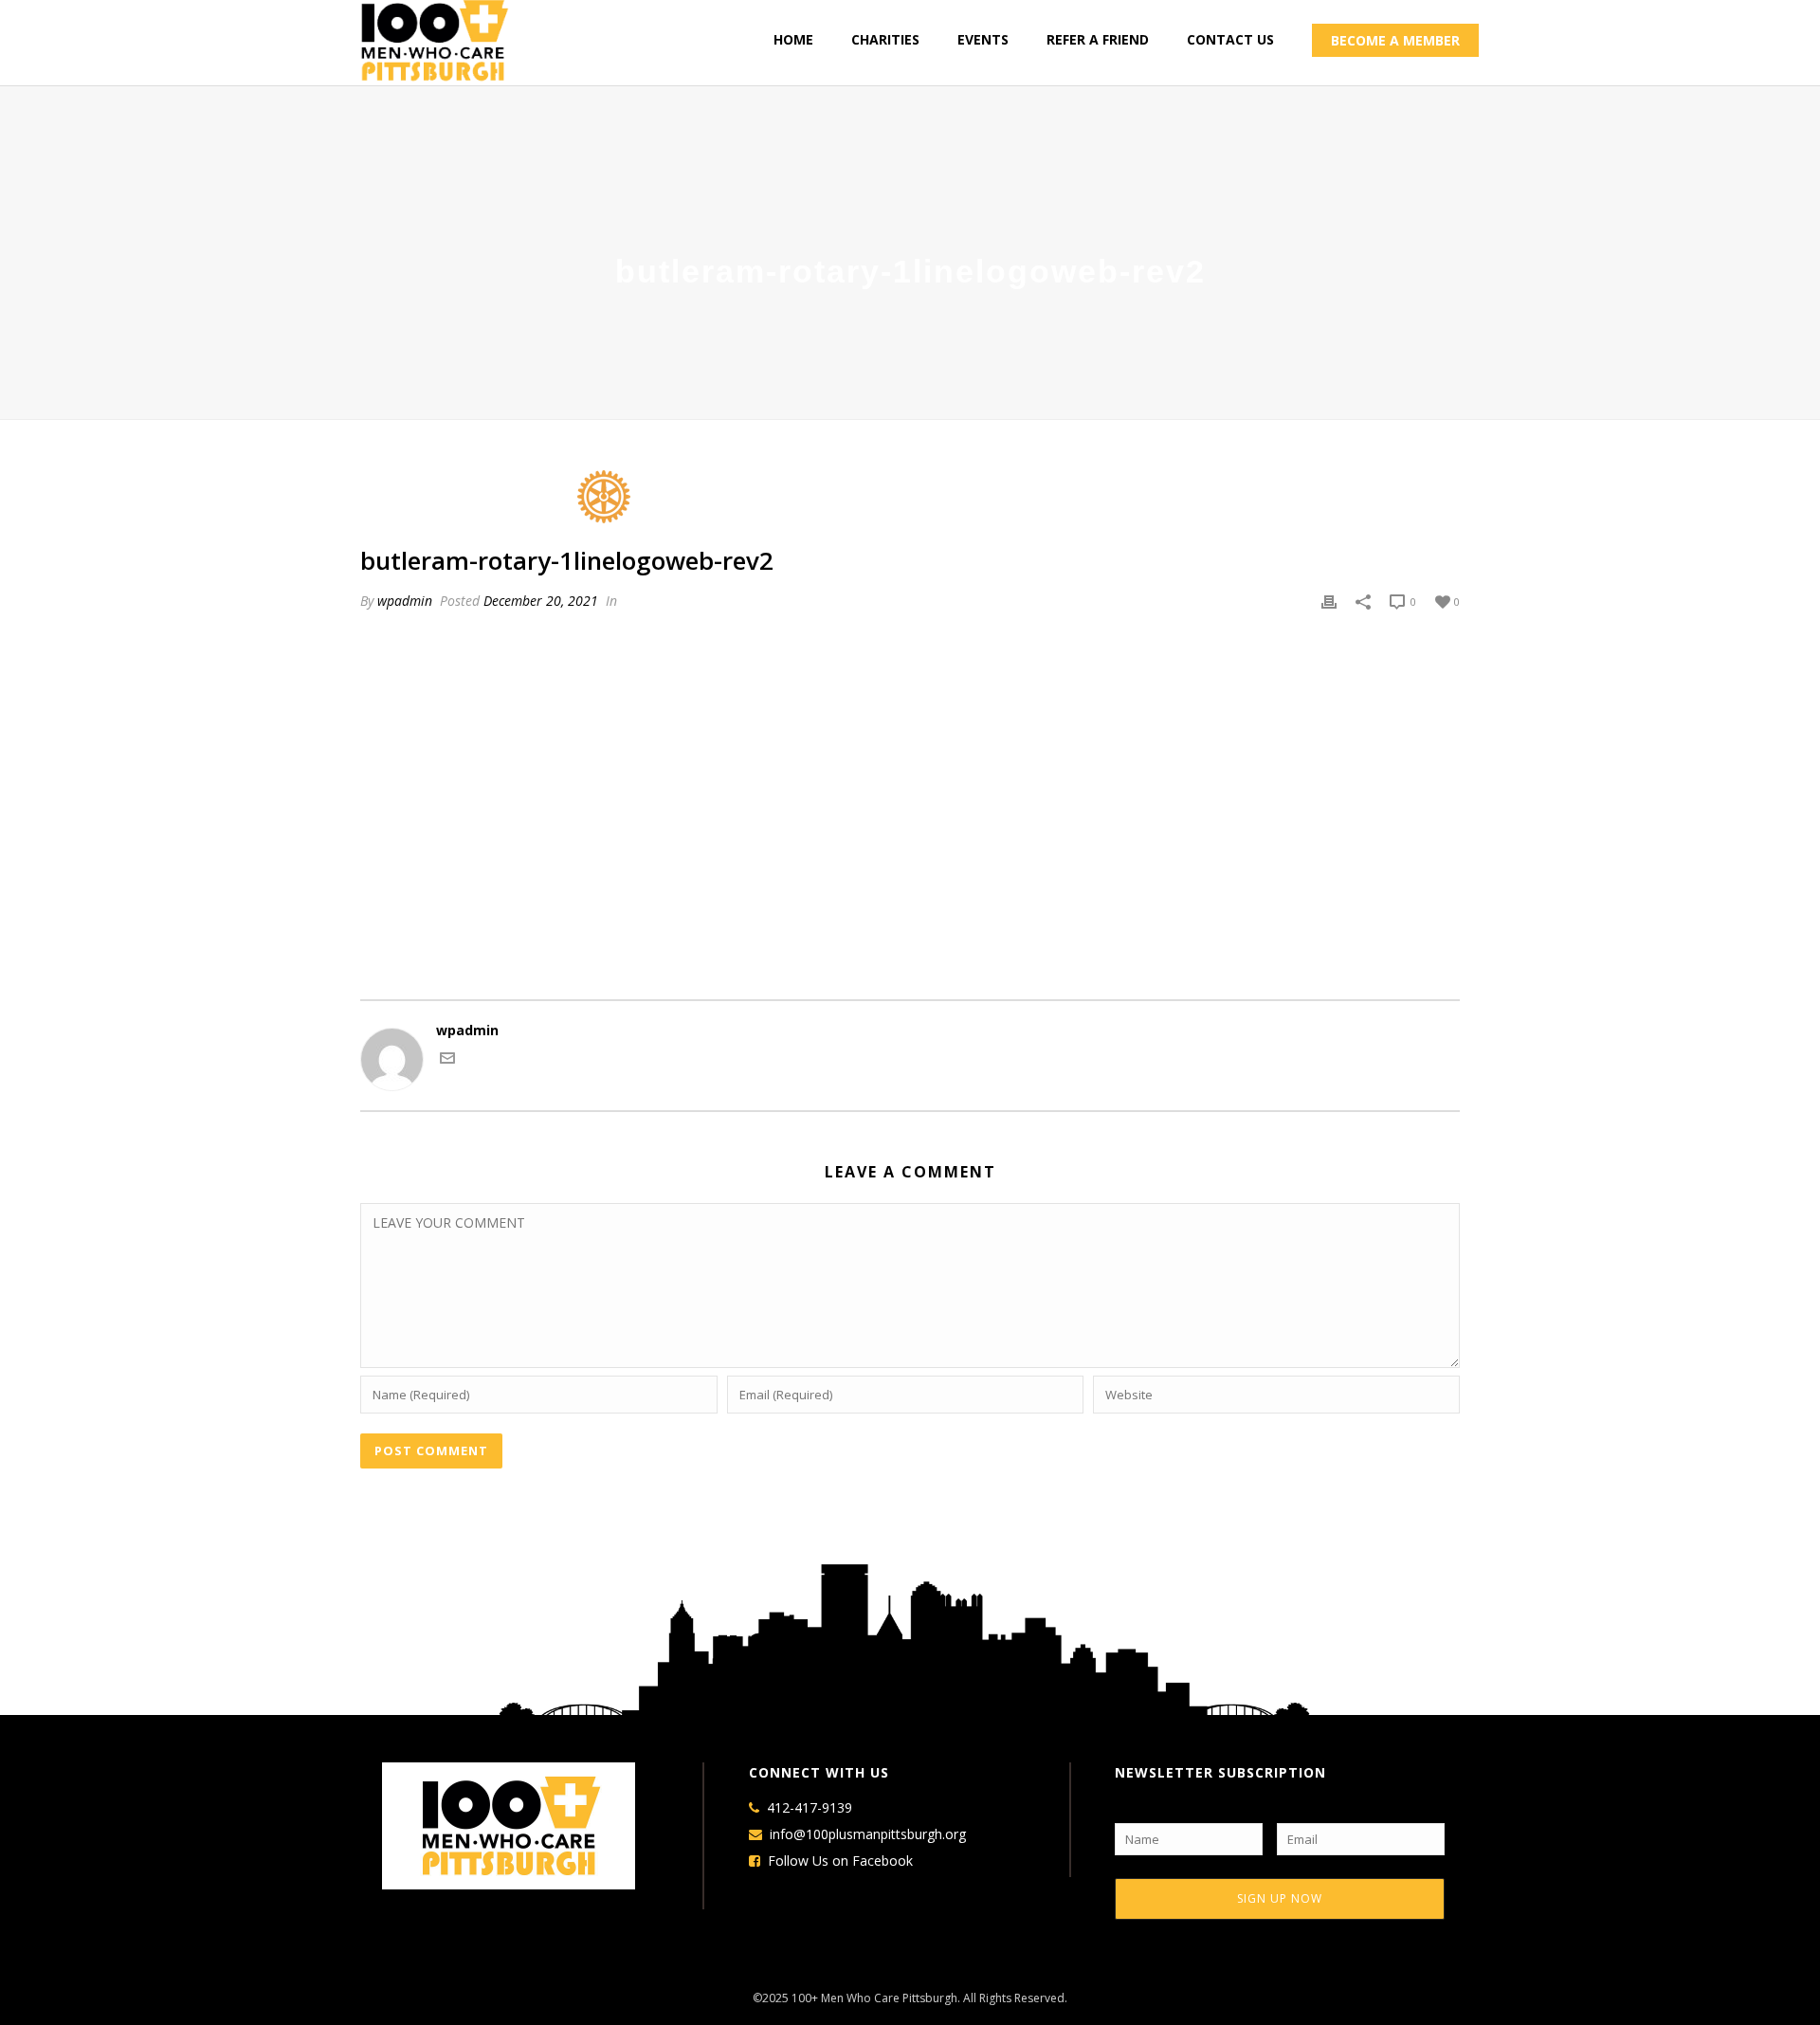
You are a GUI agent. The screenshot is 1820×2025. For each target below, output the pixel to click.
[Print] (1329, 601)
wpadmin (405, 601)
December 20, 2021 (541, 601)
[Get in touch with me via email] (447, 1060)
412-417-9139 (810, 1808)
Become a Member (1395, 40)
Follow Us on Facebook (840, 1861)
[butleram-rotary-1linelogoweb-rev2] (910, 497)
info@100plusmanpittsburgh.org (868, 1834)
